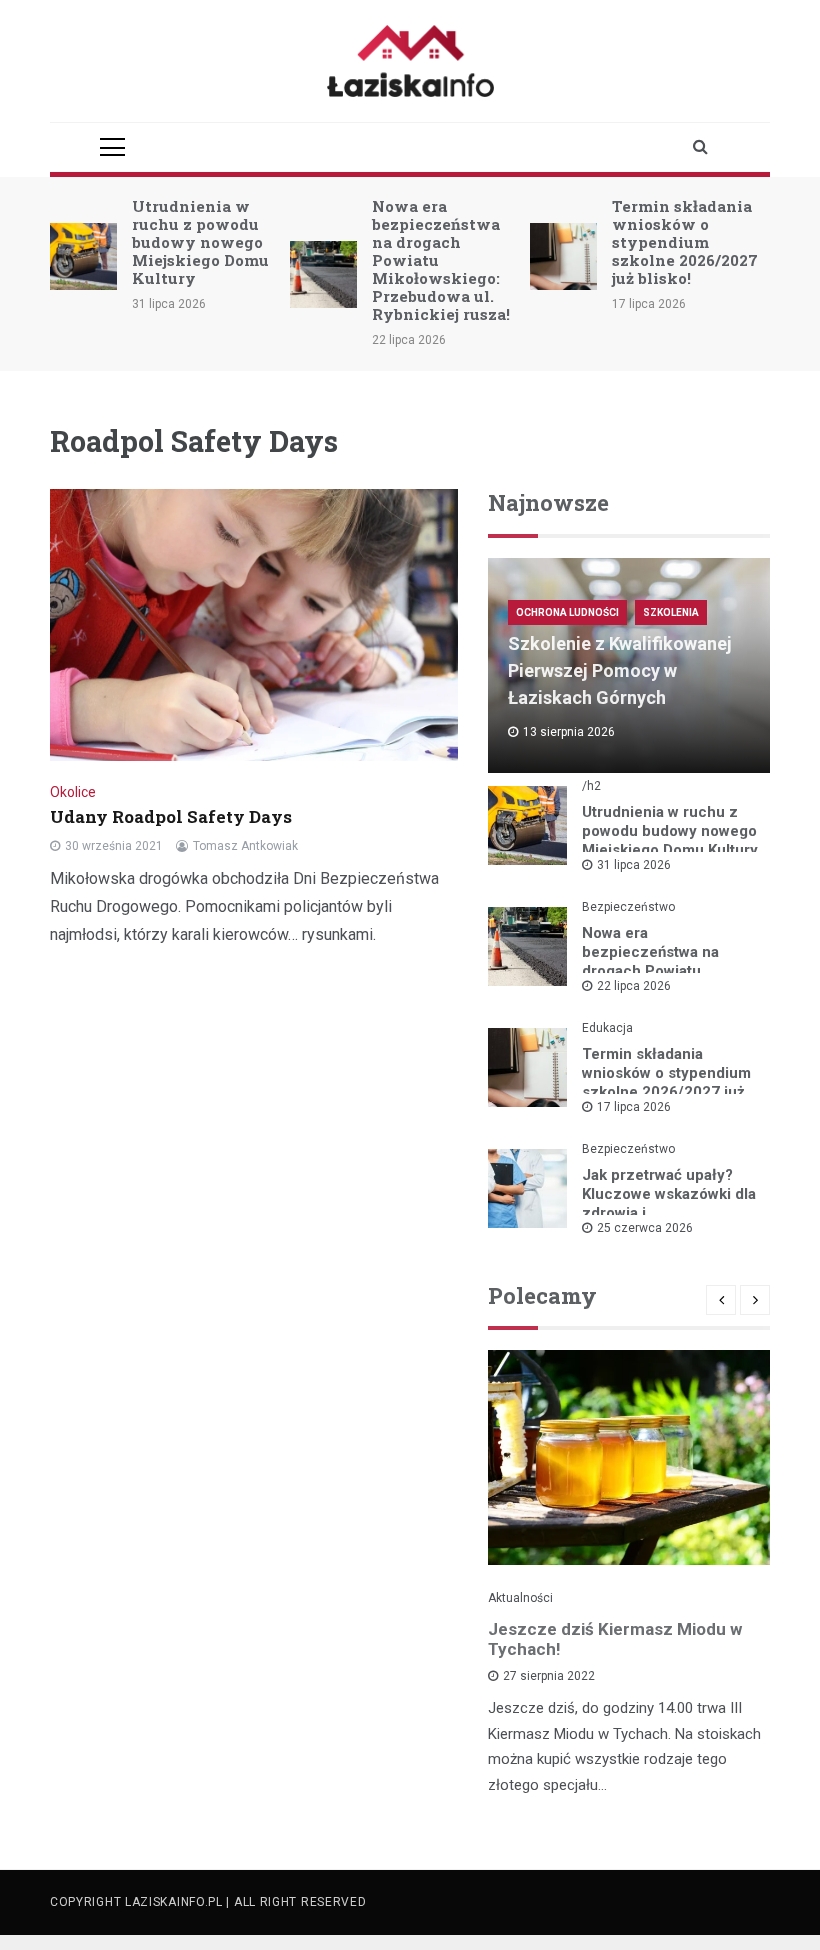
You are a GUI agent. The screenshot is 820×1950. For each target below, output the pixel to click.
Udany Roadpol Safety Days (173, 816)
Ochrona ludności (567, 612)
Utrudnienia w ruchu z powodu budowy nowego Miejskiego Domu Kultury (200, 242)
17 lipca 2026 (634, 1107)
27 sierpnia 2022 (549, 1676)
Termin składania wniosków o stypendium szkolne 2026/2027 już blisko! (685, 242)
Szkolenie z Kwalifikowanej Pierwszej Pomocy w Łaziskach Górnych (620, 670)
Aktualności (520, 1598)
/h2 (591, 786)
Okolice (73, 792)
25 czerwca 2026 (645, 1228)
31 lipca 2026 (634, 865)
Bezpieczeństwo (628, 907)
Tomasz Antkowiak (245, 846)
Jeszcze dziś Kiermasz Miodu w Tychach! (615, 1639)
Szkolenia (671, 612)
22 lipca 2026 (634, 986)
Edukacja (607, 1028)
